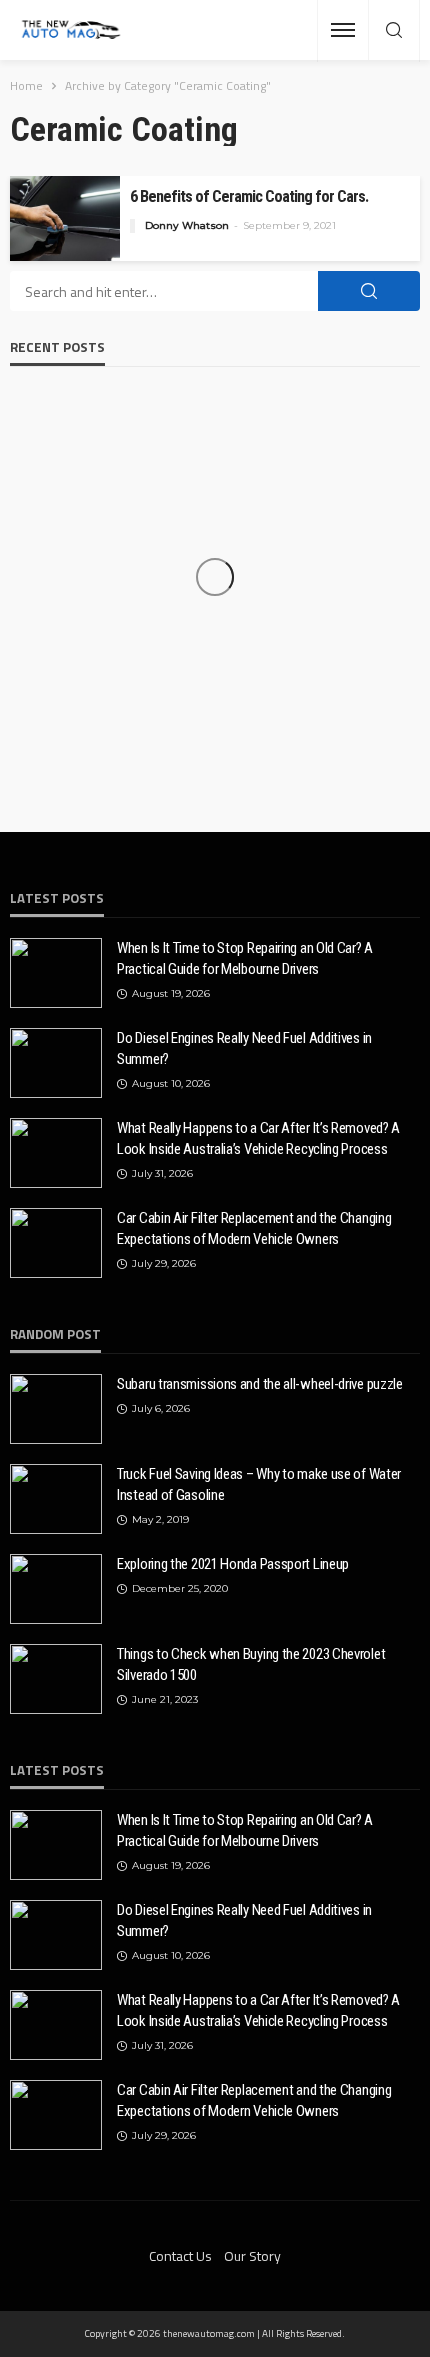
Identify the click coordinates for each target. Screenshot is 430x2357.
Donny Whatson (187, 225)
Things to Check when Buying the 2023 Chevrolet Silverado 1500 (251, 1664)
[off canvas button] (343, 30)
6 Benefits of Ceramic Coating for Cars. (249, 196)
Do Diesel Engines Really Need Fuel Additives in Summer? (244, 1048)
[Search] (394, 31)
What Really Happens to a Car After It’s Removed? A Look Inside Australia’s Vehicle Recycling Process (258, 1138)
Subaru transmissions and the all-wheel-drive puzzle (260, 1384)
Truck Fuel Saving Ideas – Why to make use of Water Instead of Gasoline (259, 1484)
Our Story (252, 2255)
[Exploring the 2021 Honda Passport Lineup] (56, 1589)
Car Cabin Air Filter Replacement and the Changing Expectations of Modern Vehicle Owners (254, 1228)
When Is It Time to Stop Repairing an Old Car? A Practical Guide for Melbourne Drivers (245, 958)
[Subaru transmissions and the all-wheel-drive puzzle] (56, 1409)
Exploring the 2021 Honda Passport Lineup (233, 1564)
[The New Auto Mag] (71, 30)
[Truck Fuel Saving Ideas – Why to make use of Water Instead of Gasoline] (56, 1499)
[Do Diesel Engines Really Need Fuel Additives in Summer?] (56, 1063)
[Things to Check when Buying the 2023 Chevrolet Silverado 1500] (56, 1679)
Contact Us (180, 2255)
